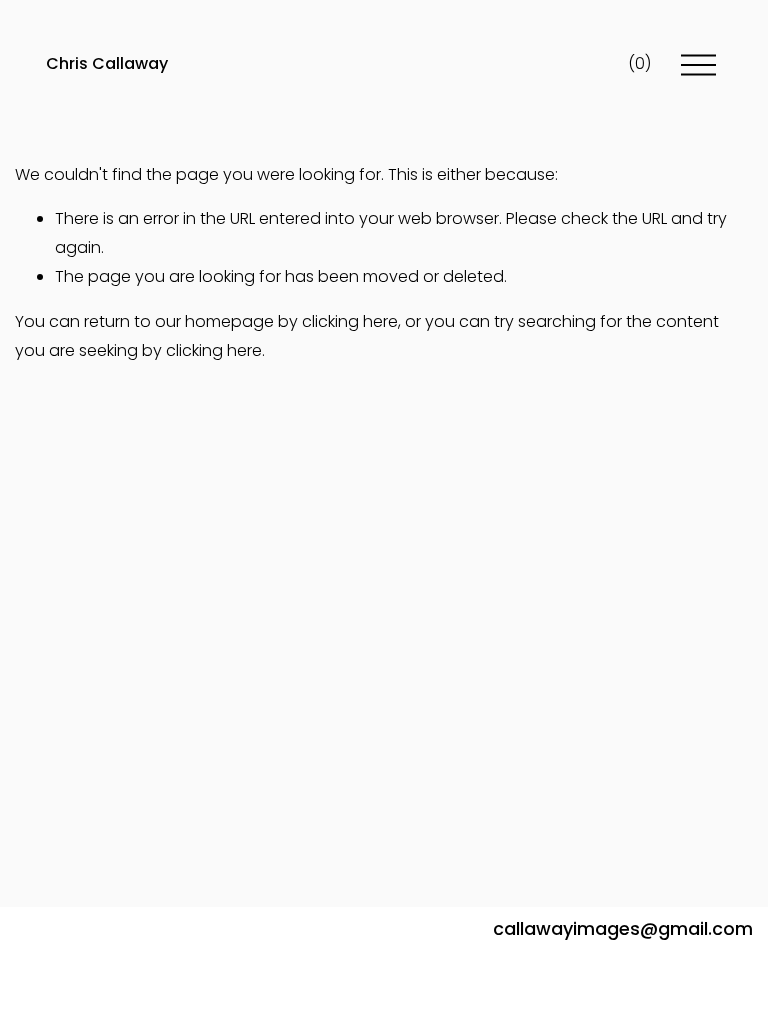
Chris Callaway (107, 63)
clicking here (350, 321)
